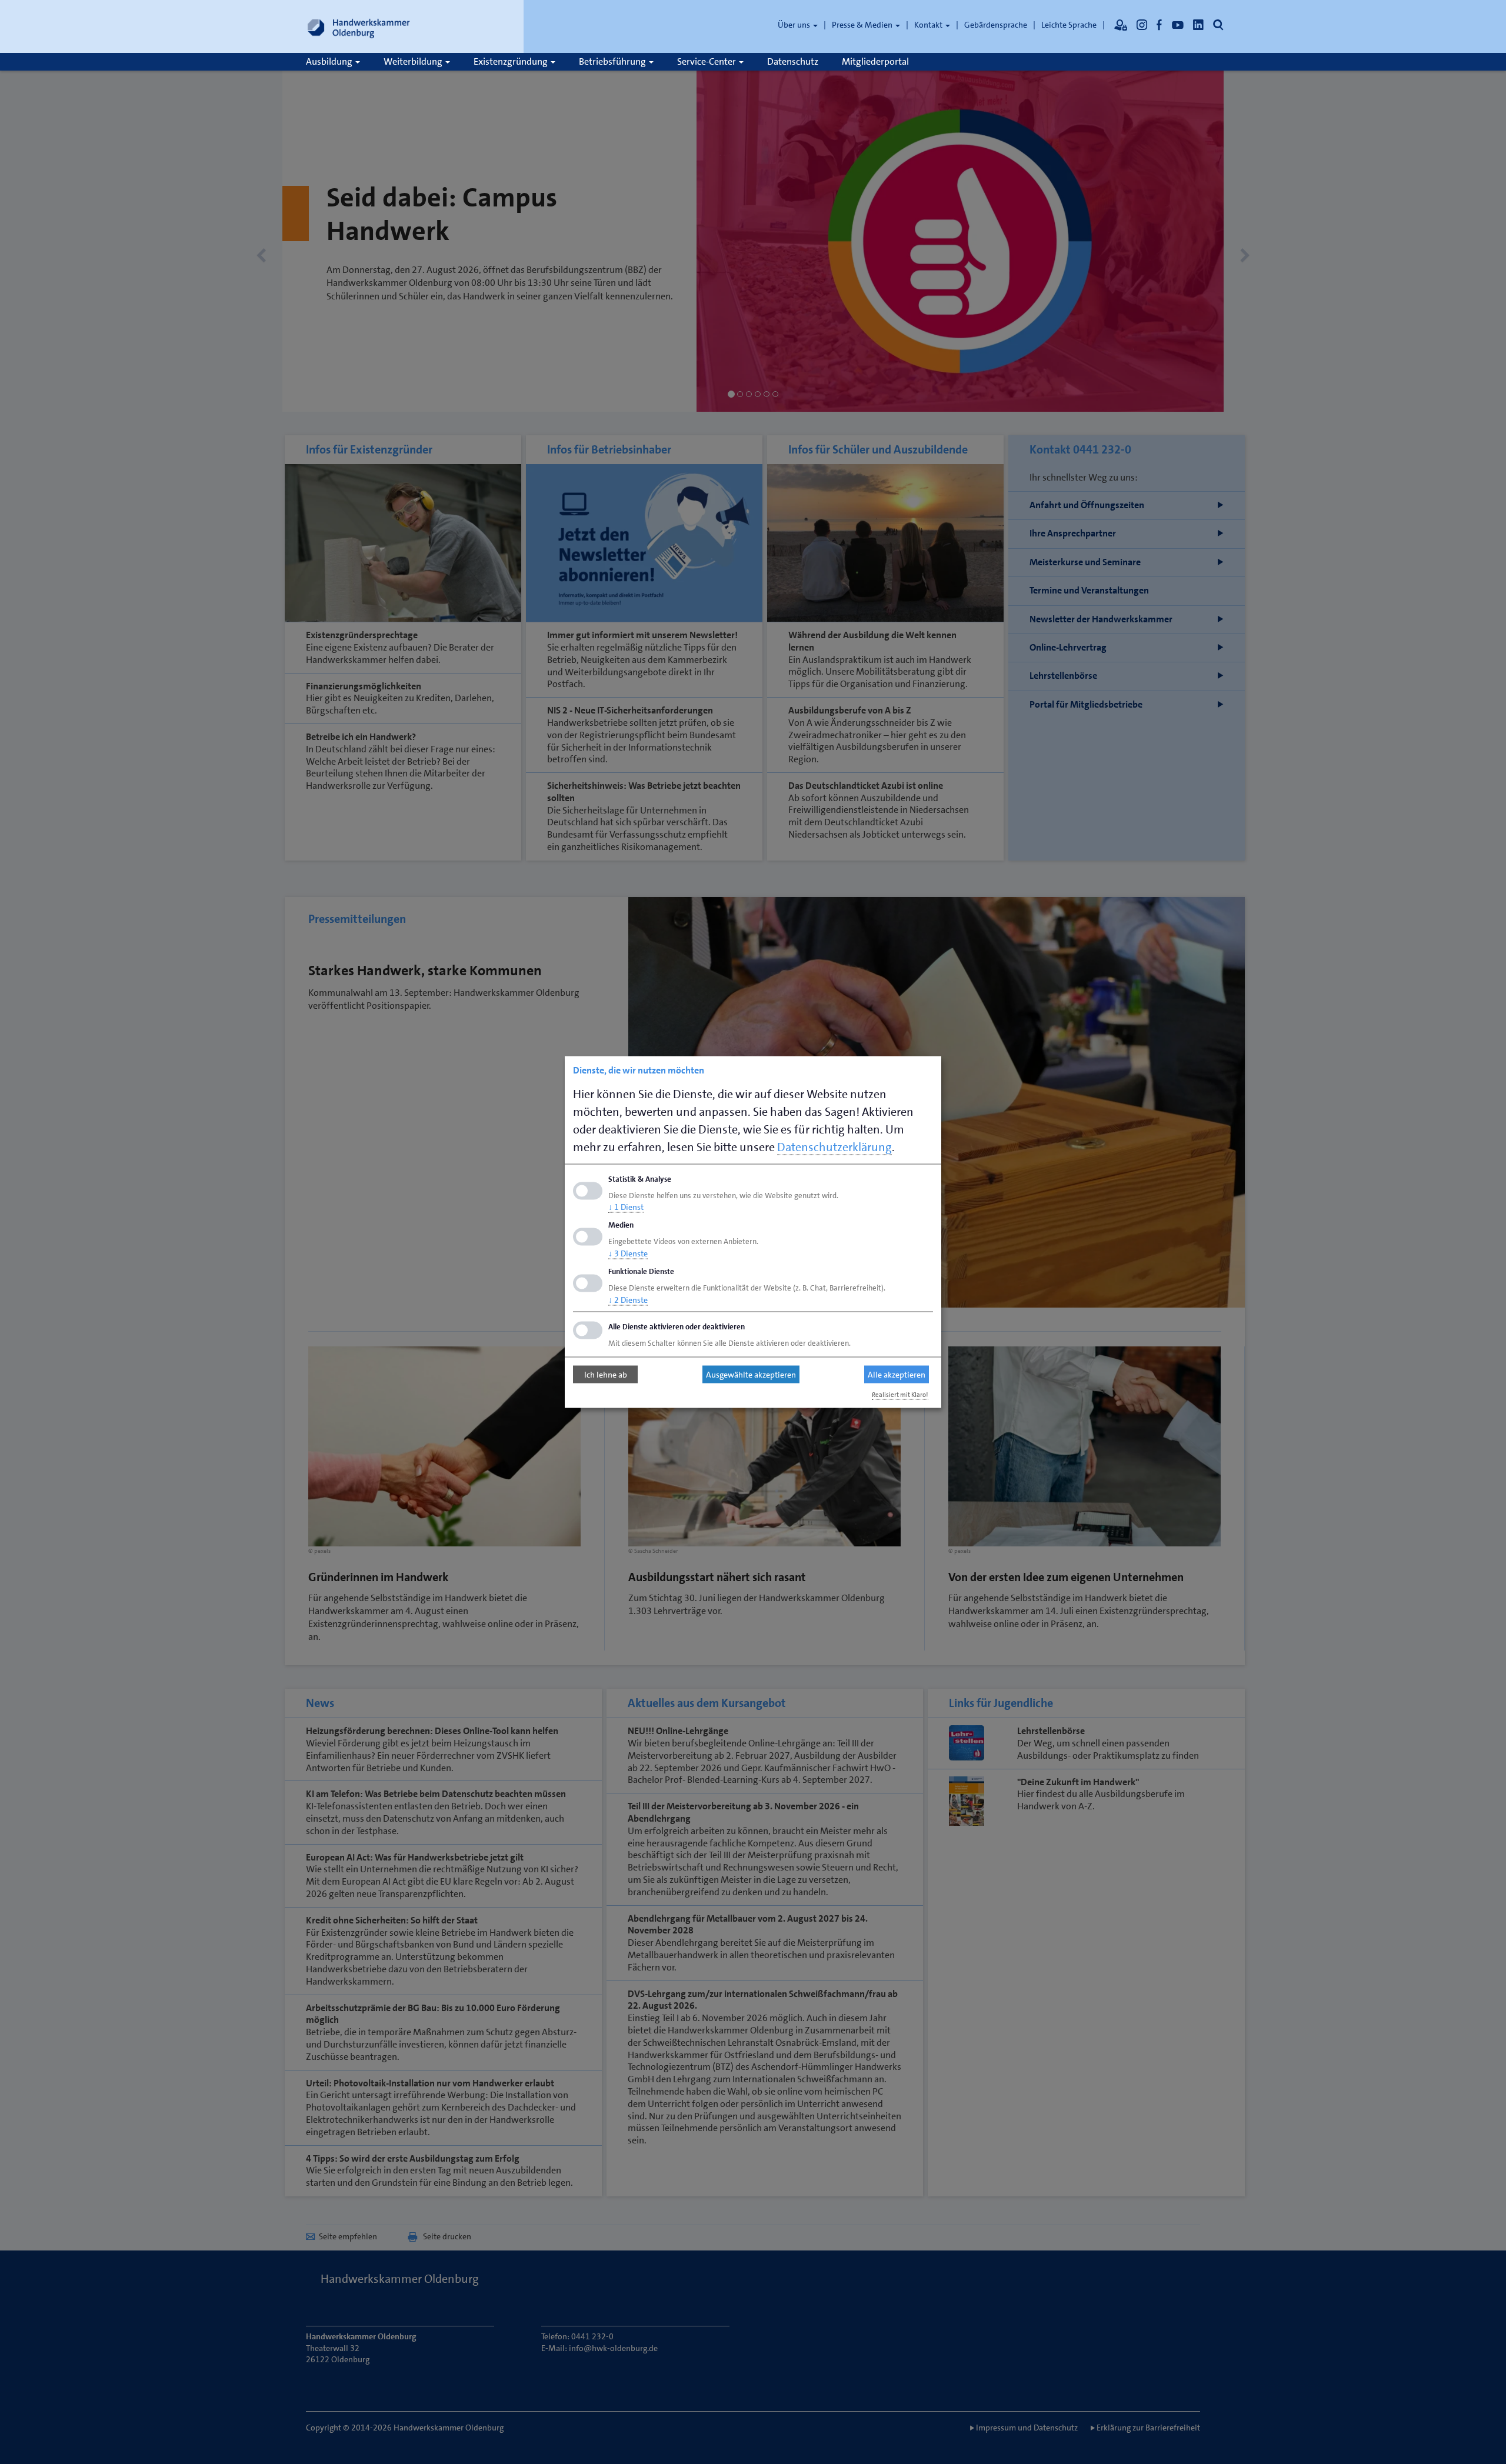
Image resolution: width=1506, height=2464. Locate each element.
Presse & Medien (863, 25)
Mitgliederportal (875, 61)
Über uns (795, 25)
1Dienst (626, 1207)
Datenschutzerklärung (834, 1146)
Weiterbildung (414, 61)
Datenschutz (793, 61)
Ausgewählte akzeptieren (751, 1375)
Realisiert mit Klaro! (900, 1394)
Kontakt (929, 25)
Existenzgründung (512, 61)
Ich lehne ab (606, 1375)
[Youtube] (1178, 25)
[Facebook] (1160, 25)
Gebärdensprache (996, 25)
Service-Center (707, 61)
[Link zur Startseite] (359, 26)
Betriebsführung (613, 61)
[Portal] (1121, 25)
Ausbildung (330, 61)
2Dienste (628, 1299)
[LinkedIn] (1198, 25)
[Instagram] (1142, 25)
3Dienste (628, 1253)
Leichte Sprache (1069, 25)
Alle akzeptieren (897, 1375)
